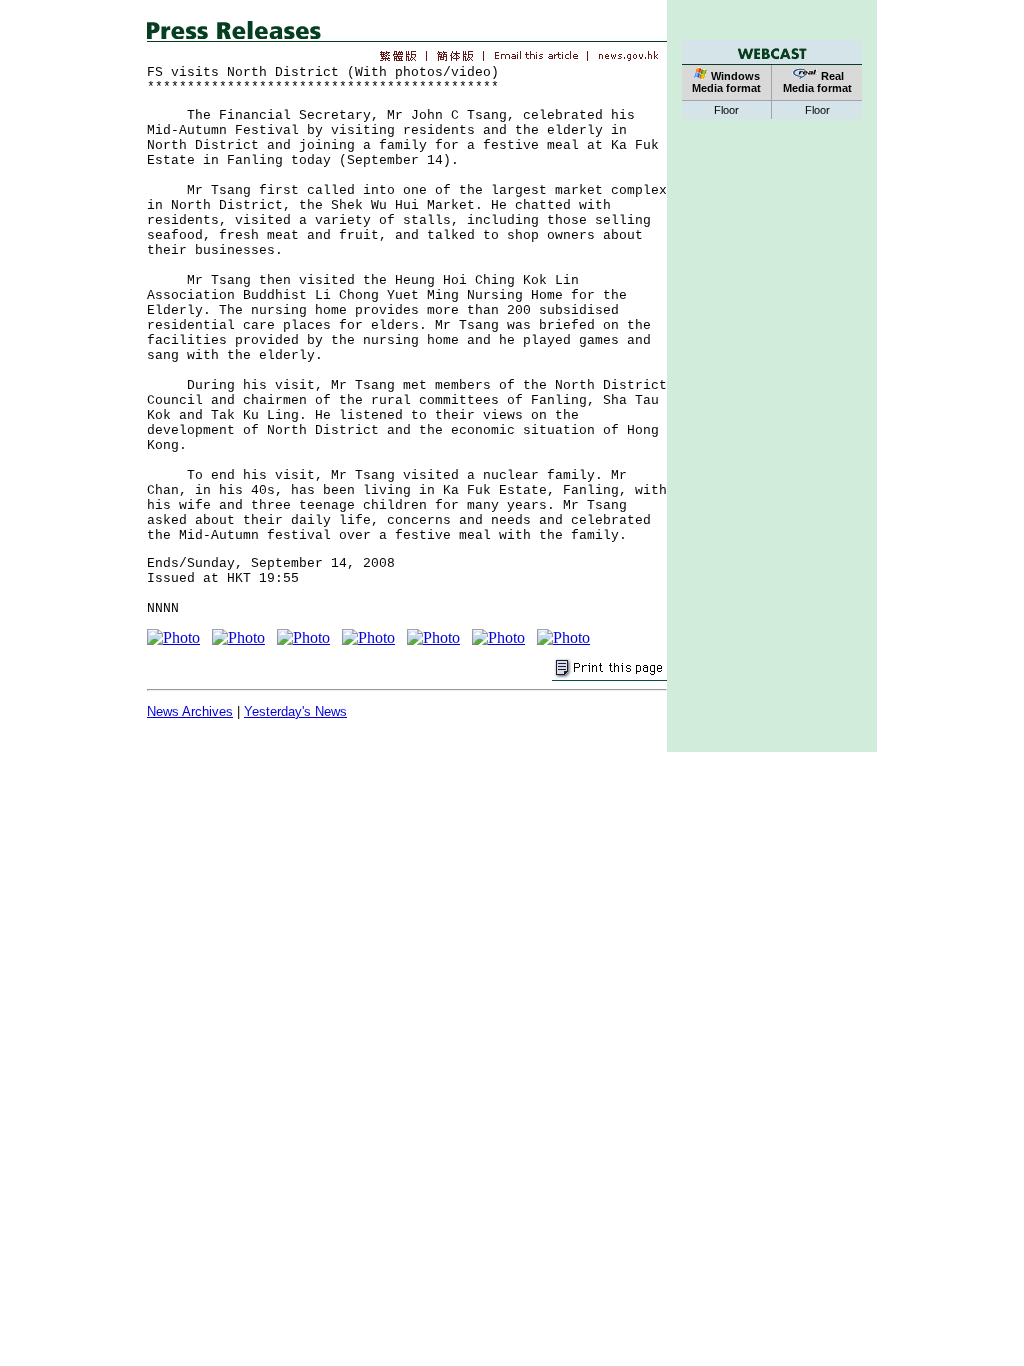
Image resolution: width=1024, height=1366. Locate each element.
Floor (726, 110)
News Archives (190, 711)
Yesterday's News (295, 711)
